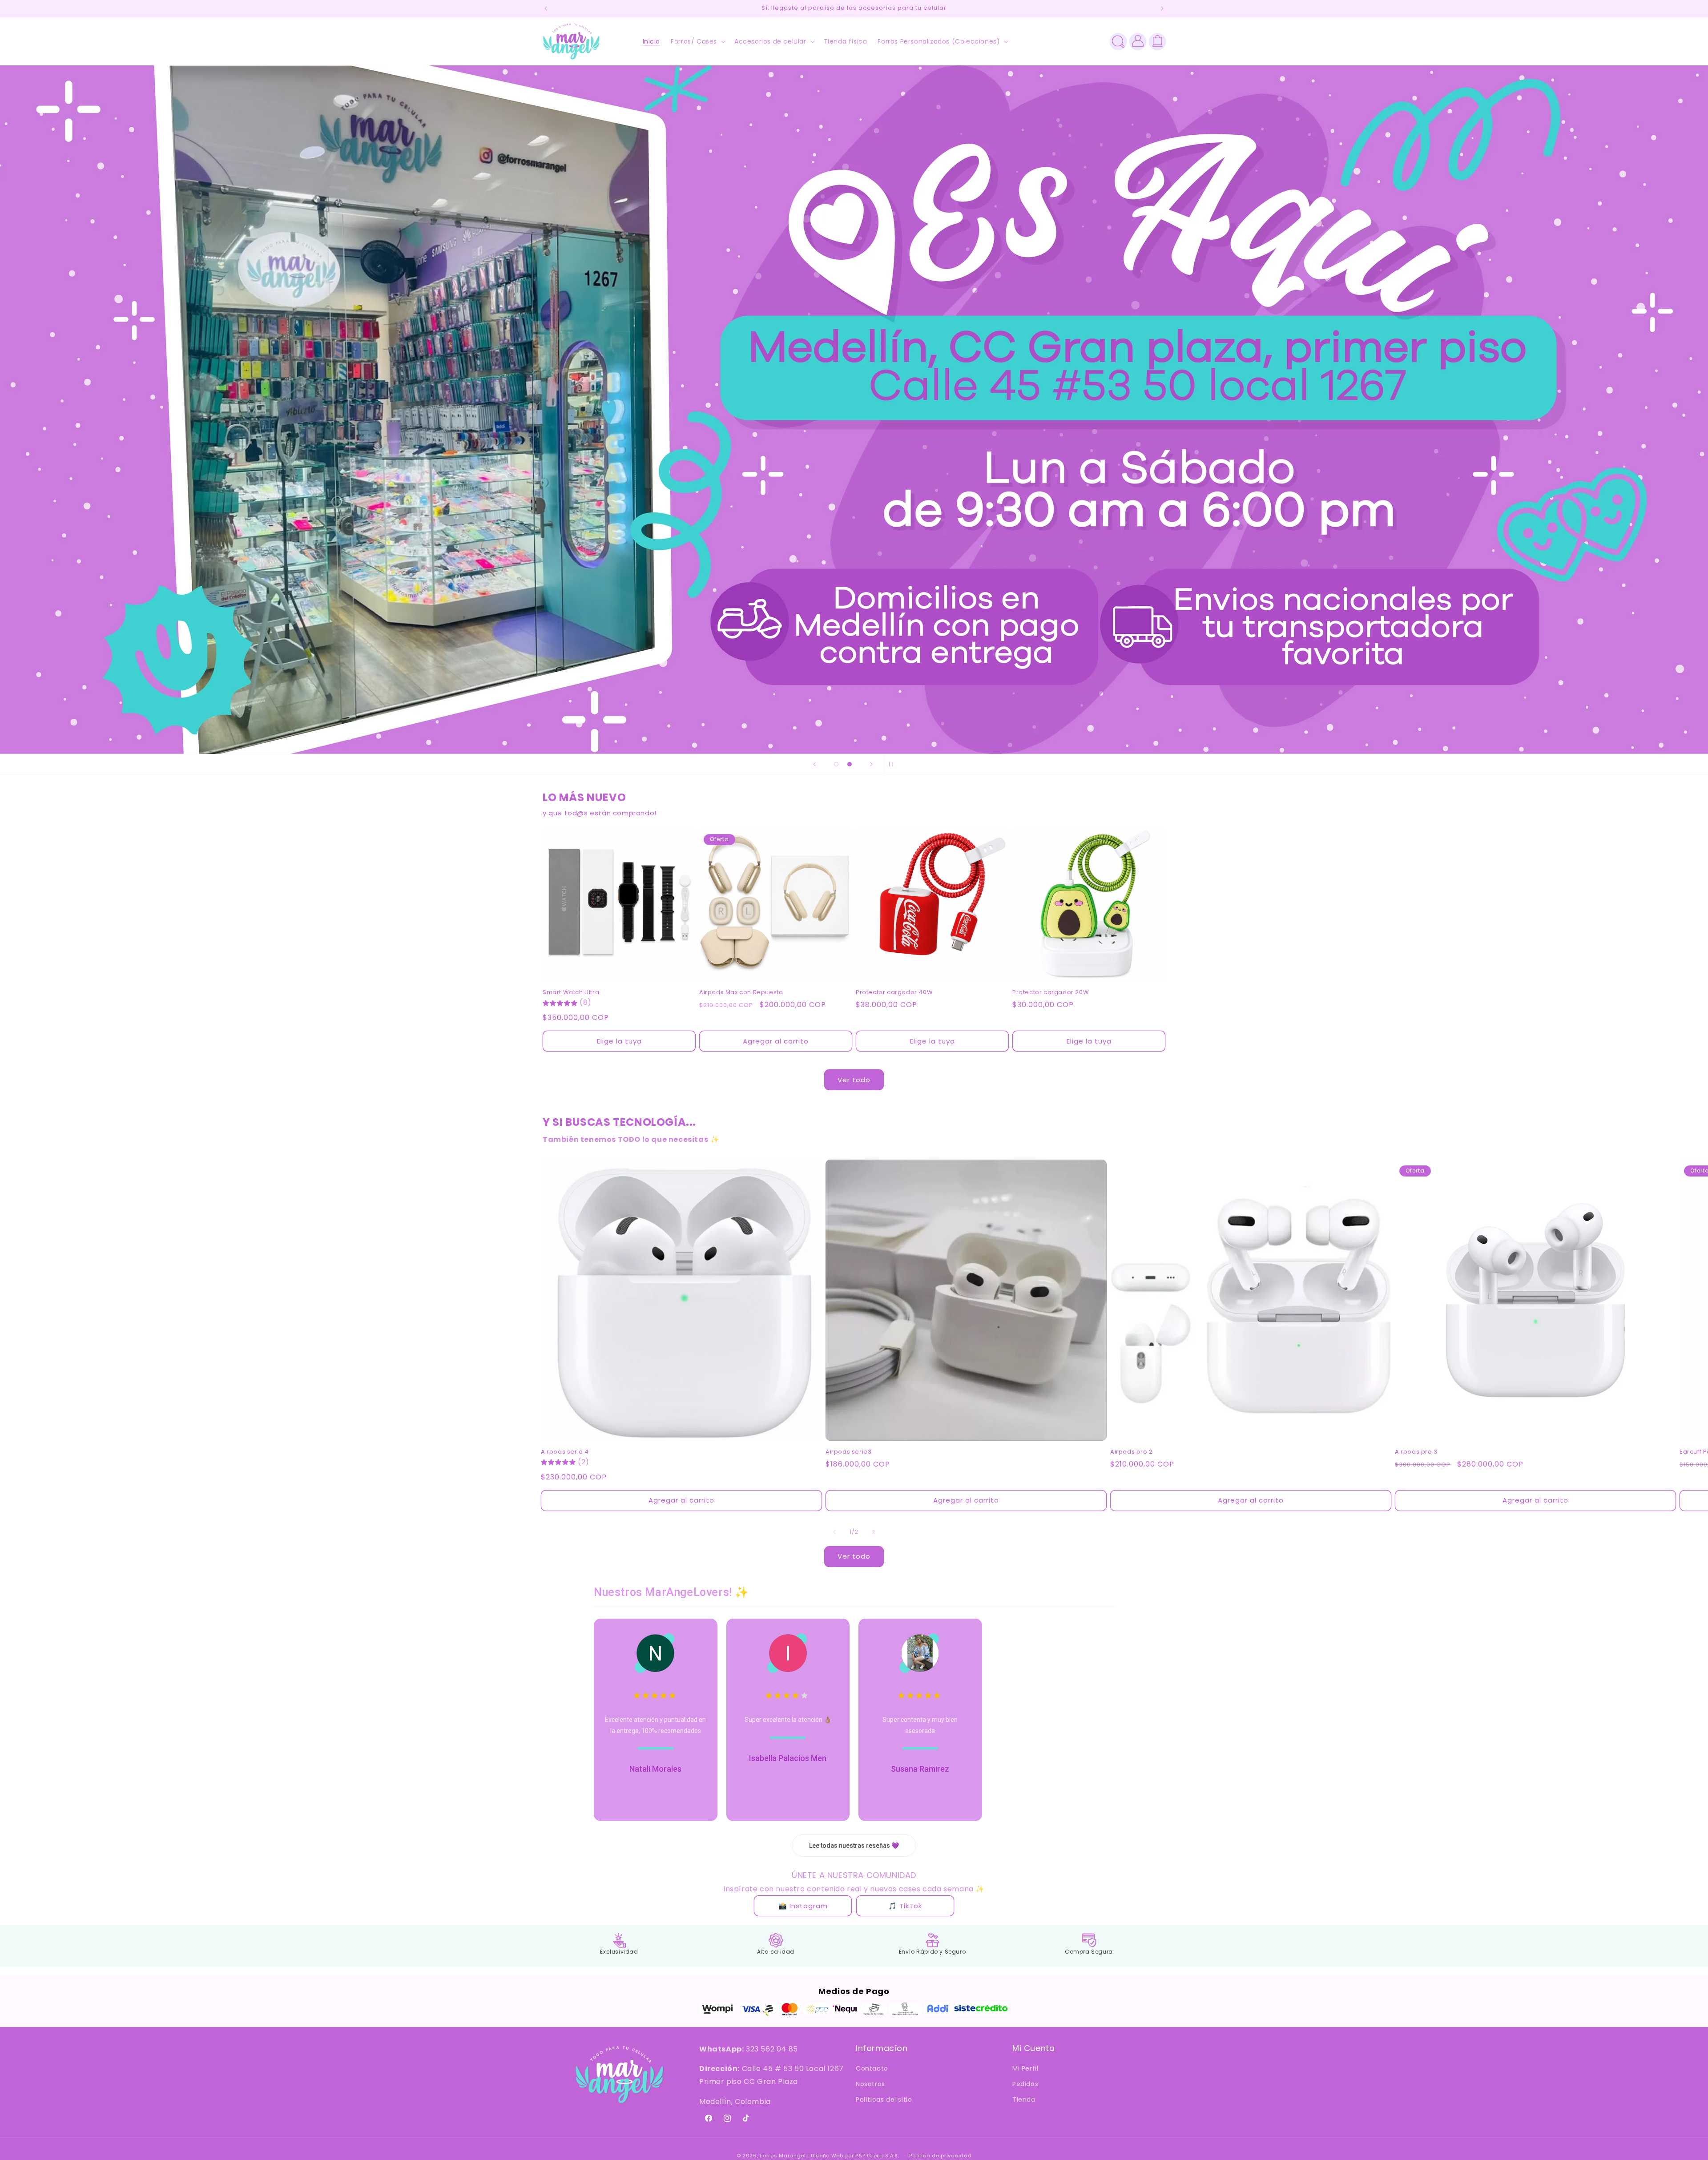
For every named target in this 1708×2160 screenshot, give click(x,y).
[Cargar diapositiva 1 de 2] (836, 764)
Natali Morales (655, 1769)
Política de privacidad (940, 2155)
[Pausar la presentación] (894, 764)
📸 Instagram (803, 1906)
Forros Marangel (783, 2156)
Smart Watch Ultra (571, 993)
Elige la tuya (619, 1041)
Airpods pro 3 (1416, 1452)
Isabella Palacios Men (788, 1758)
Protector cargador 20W (1051, 993)
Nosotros (870, 2084)
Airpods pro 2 (1132, 1452)
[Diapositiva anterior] (814, 764)
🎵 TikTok (905, 1906)
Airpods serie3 (848, 1452)
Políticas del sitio (884, 2100)
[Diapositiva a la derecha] (874, 1532)
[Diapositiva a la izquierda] (834, 1532)
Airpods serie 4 (565, 1452)
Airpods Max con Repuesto (741, 993)
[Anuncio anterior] (546, 8)
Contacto (872, 2069)
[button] (697, 41)
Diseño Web (827, 2156)
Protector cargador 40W (894, 993)
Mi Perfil (1025, 2069)
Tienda (1024, 2100)
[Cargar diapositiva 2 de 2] (850, 764)
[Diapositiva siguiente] (871, 764)
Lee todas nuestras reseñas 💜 (854, 1846)
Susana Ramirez (920, 1769)
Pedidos (1025, 2084)
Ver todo (854, 1080)
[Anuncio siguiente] (1162, 8)
